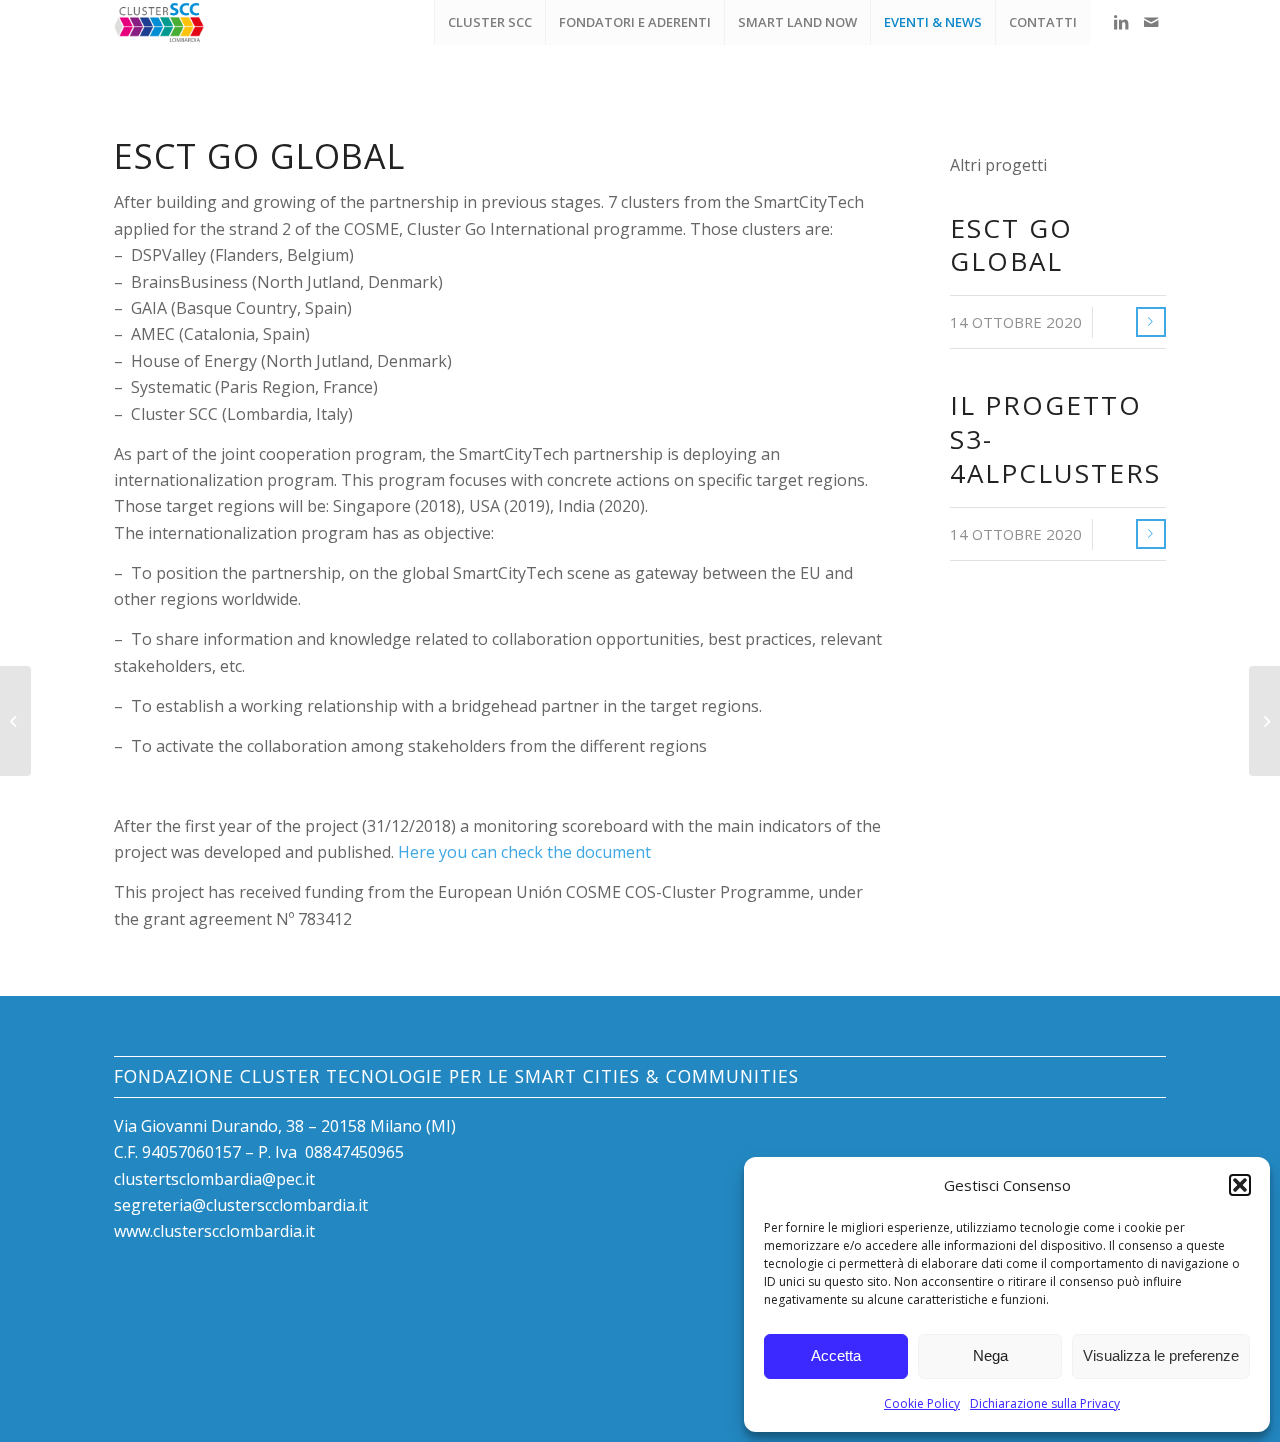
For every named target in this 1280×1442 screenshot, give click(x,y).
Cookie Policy (922, 1403)
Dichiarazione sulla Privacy (1045, 1403)
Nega (990, 1355)
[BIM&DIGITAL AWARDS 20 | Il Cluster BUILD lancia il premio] (1264, 721)
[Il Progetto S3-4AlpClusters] (15, 721)
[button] (1240, 1185)
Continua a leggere (1151, 322)
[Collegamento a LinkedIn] (1121, 22)
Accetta (836, 1355)
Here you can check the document (524, 852)
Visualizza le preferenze (1161, 1355)
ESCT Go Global (1011, 245)
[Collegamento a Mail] (1151, 22)
